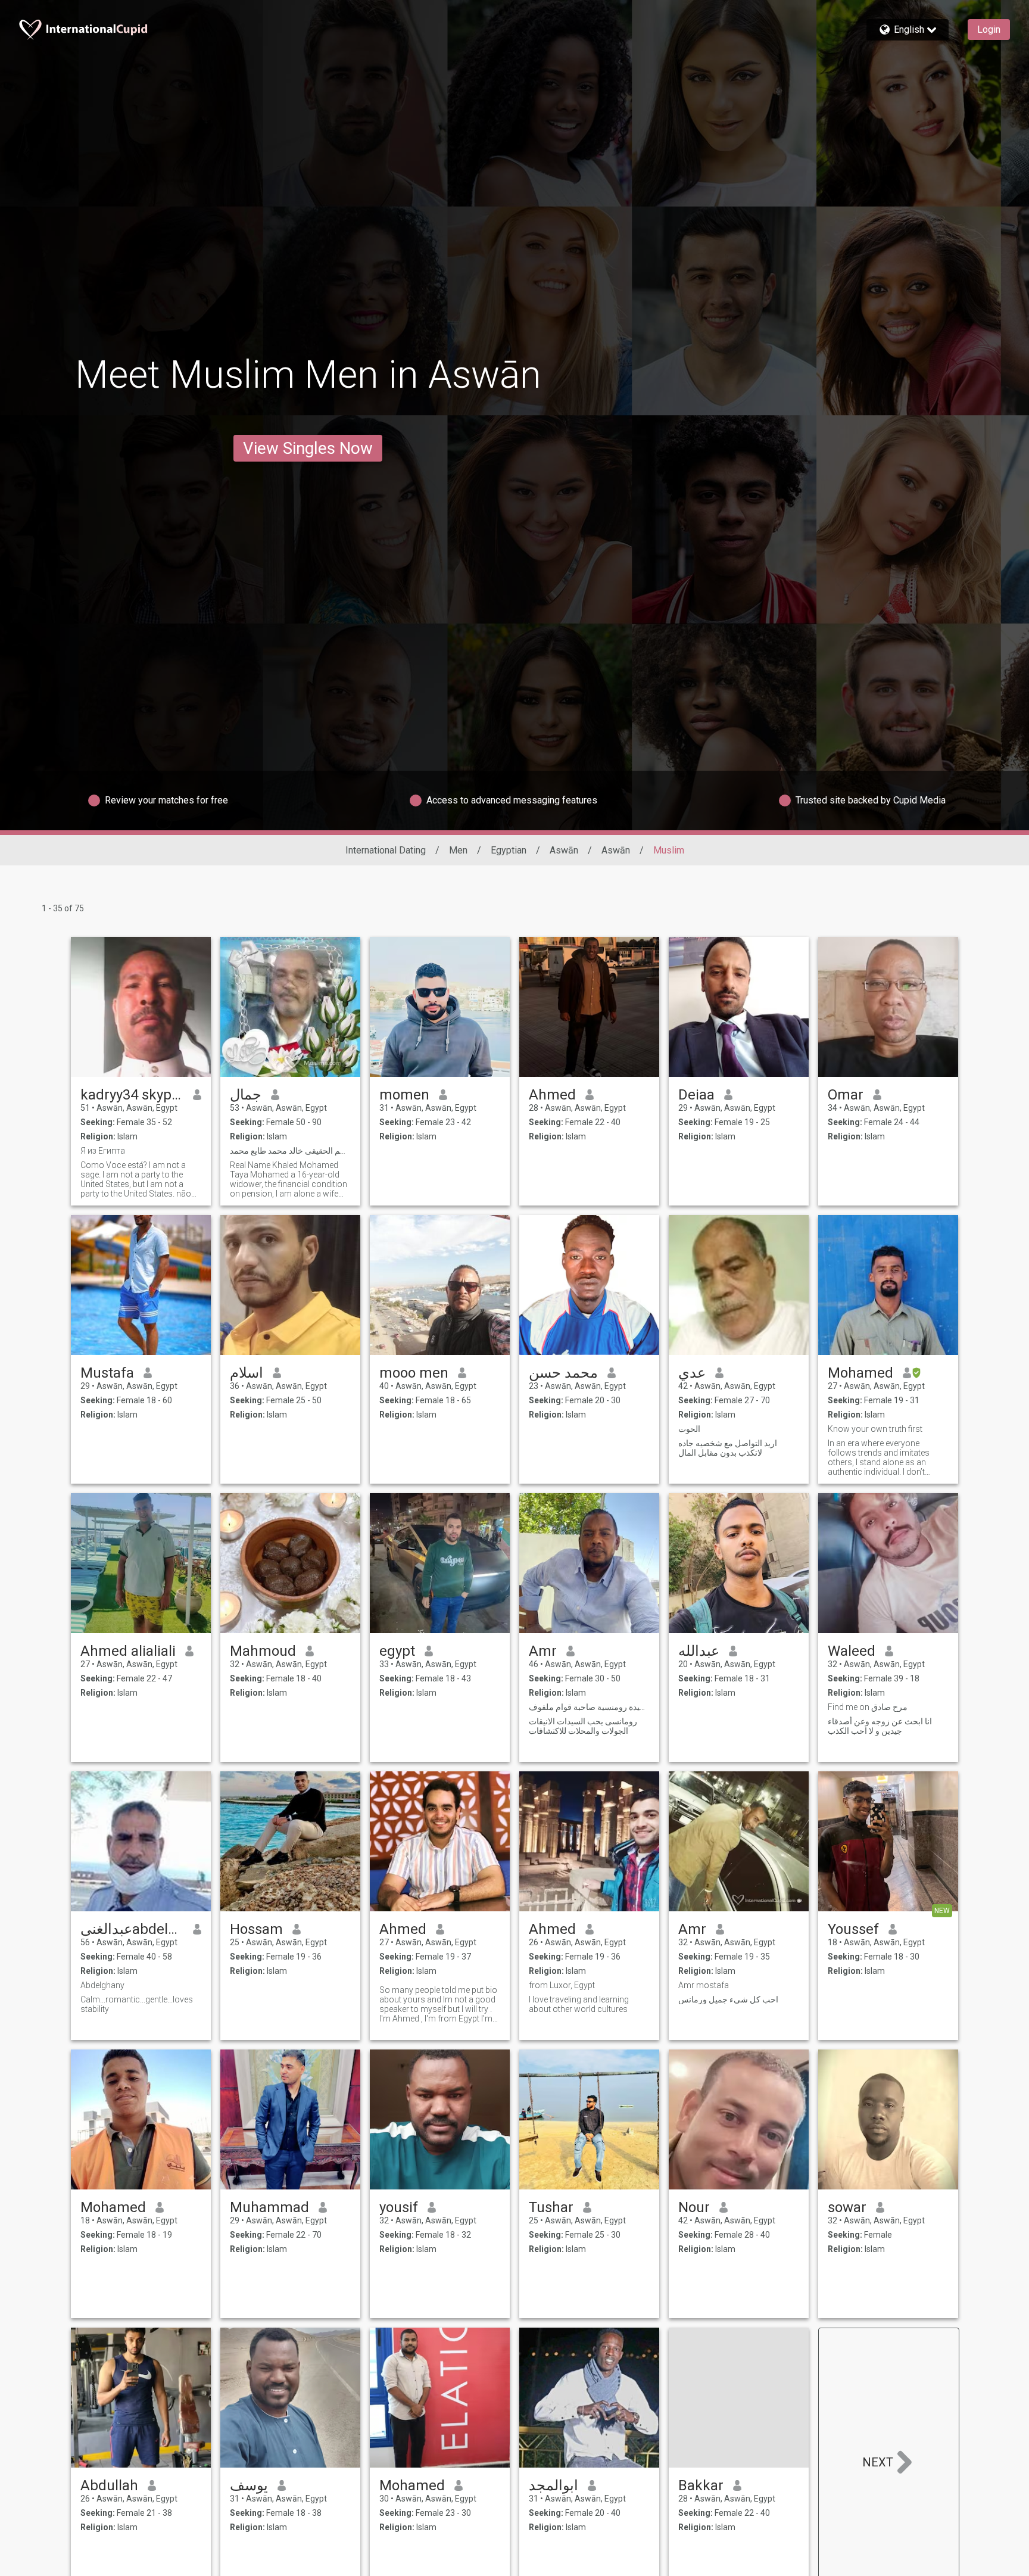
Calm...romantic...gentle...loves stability (137, 2004)
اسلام (247, 1373)
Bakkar (701, 2485)
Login (989, 29)
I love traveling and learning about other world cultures (579, 2004)
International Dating (386, 850)
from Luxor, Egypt (562, 1985)
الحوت (689, 1429)
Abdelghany (102, 1985)
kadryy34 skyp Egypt (132, 1095)
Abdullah (109, 2485)
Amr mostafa (704, 1985)
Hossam (256, 1929)
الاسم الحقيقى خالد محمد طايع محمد (290, 1151)
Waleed (852, 1651)
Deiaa (696, 1095)
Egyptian (509, 850)
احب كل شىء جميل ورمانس (728, 1999)
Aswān (564, 850)
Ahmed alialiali (128, 1651)
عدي (692, 1373)
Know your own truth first (875, 1429)
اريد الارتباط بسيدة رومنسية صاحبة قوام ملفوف (589, 1707)
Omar (846, 1095)
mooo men (414, 1373)
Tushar (551, 2207)
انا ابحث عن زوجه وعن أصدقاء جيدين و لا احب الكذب (880, 1726)
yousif (399, 2207)
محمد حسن (563, 1373)
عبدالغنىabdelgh (132, 1929)
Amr (543, 1651)
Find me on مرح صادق (868, 1707)
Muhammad (269, 2207)
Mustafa (107, 1373)
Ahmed (552, 1095)
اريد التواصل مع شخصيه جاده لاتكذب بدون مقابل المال (728, 1448)
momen (404, 1095)
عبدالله (699, 1651)
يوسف (249, 2485)
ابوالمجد (554, 2485)
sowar (847, 2207)
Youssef (853, 1929)
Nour (694, 2207)
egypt (397, 1651)
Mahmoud (263, 1651)
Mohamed (860, 1373)
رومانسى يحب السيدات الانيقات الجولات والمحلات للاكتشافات (583, 1726)
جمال (246, 1095)
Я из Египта (103, 1151)
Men (458, 850)
